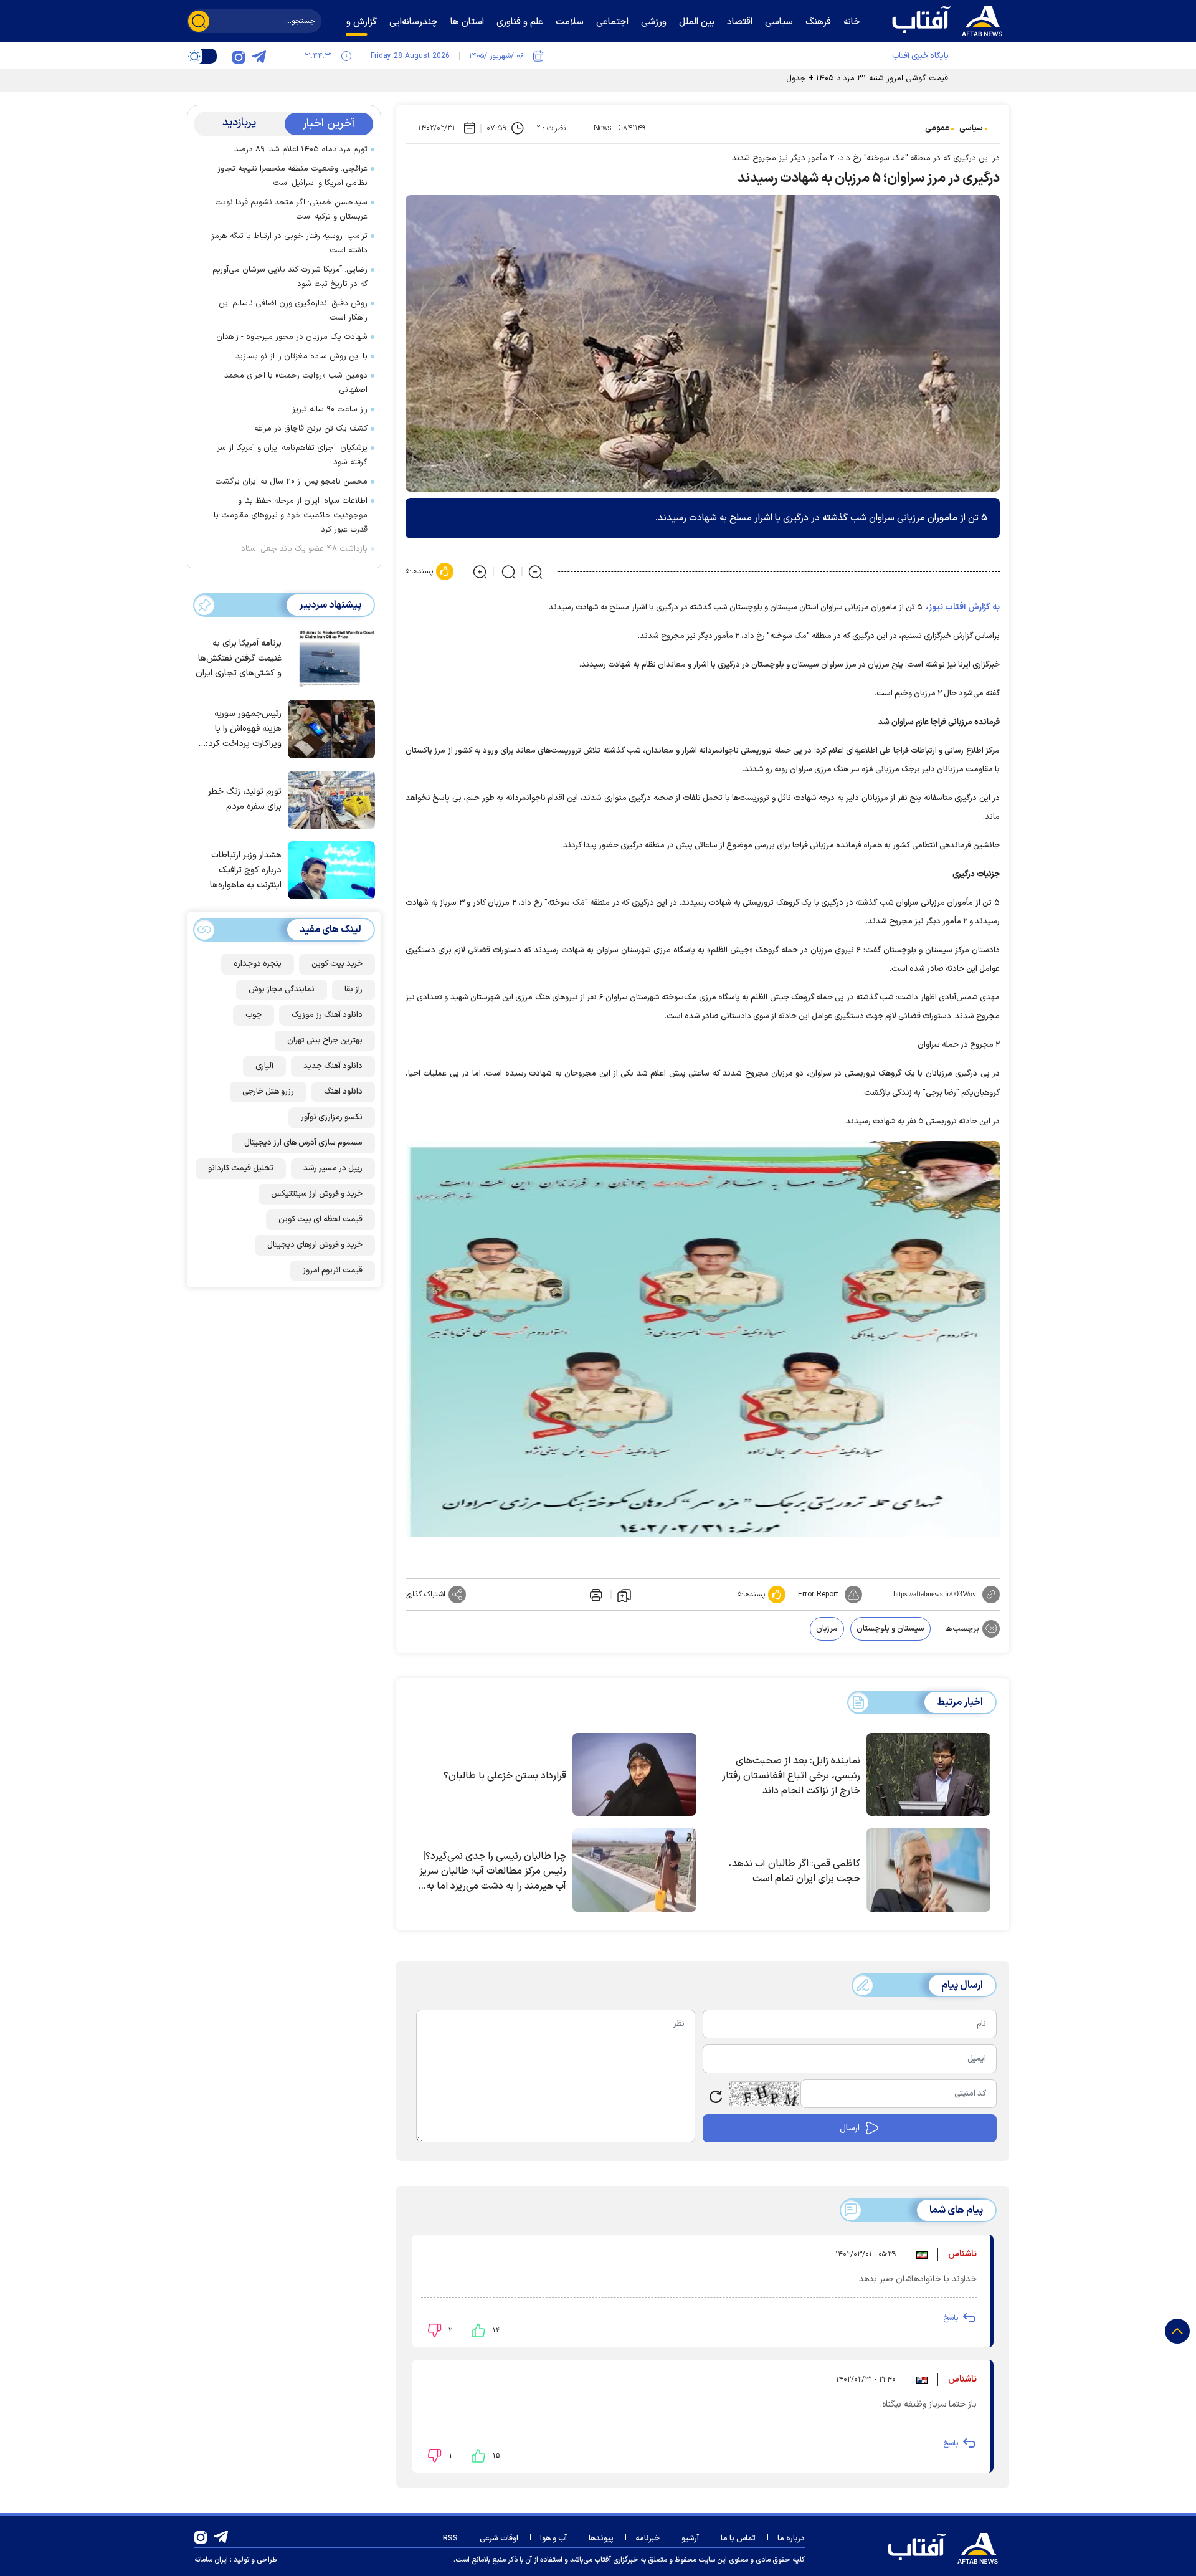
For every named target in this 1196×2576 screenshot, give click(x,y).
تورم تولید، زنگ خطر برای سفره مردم (245, 799)
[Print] (595, 1595)
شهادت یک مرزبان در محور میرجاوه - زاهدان (292, 337)
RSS (450, 2539)
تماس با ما (738, 2539)
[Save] (624, 1595)
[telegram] (259, 56)
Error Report (818, 1595)
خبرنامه (648, 2539)
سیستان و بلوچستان (890, 1629)
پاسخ (951, 2318)
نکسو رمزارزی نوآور (332, 1117)
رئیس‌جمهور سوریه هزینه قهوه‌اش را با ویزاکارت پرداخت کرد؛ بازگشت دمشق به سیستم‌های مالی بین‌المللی (244, 729)
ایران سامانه (211, 2560)
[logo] (950, 19)
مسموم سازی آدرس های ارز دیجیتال (303, 1143)
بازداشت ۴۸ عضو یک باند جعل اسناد (304, 549)
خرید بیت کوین (337, 964)
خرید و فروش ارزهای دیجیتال (315, 1245)
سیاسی (971, 128)
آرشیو (690, 2539)
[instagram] (239, 56)
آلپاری (264, 1066)
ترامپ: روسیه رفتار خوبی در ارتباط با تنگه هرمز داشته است (289, 243)
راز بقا (354, 990)
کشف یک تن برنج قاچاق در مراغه (311, 429)
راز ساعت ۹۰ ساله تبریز (330, 409)
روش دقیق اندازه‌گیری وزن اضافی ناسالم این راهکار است (293, 311)
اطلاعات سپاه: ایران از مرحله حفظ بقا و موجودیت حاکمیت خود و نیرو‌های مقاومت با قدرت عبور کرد (291, 515)
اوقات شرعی (499, 2539)
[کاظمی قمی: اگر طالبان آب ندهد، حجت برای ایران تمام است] (928, 1870)
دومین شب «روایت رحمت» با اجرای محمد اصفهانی (296, 383)
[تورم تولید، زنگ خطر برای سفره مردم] (328, 799)
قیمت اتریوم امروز (333, 1271)
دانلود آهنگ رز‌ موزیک (327, 1015)
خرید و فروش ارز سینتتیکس (317, 1194)
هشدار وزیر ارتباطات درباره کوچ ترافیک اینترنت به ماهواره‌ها (246, 870)
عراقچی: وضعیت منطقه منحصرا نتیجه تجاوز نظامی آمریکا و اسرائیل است (292, 176)
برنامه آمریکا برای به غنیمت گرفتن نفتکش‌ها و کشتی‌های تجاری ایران (239, 658)
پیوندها (601, 2539)
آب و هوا (553, 2539)
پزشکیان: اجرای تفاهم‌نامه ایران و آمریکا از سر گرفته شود (292, 455)
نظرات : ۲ (551, 128)
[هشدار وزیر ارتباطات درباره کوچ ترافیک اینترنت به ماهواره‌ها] (328, 869)
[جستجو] (199, 21)
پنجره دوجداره (258, 964)
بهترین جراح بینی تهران (325, 1041)
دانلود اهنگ (343, 1092)
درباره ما (791, 2539)
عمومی (937, 128)
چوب (254, 1015)
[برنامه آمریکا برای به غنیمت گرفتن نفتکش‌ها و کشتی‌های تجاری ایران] (328, 657)
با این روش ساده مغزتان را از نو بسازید (301, 356)
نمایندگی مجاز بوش (282, 990)
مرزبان (827, 1629)
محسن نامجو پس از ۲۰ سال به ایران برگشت (291, 482)
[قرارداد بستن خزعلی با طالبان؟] (634, 1775)
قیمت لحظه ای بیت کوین (320, 1219)
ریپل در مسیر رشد (333, 1168)
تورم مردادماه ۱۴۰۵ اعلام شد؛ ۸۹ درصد (301, 150)
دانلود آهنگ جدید (333, 1066)
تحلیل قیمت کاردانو (241, 1168)
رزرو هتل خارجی (268, 1092)
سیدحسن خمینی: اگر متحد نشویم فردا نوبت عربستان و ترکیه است (291, 210)
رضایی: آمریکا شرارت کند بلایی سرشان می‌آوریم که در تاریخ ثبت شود (290, 277)
